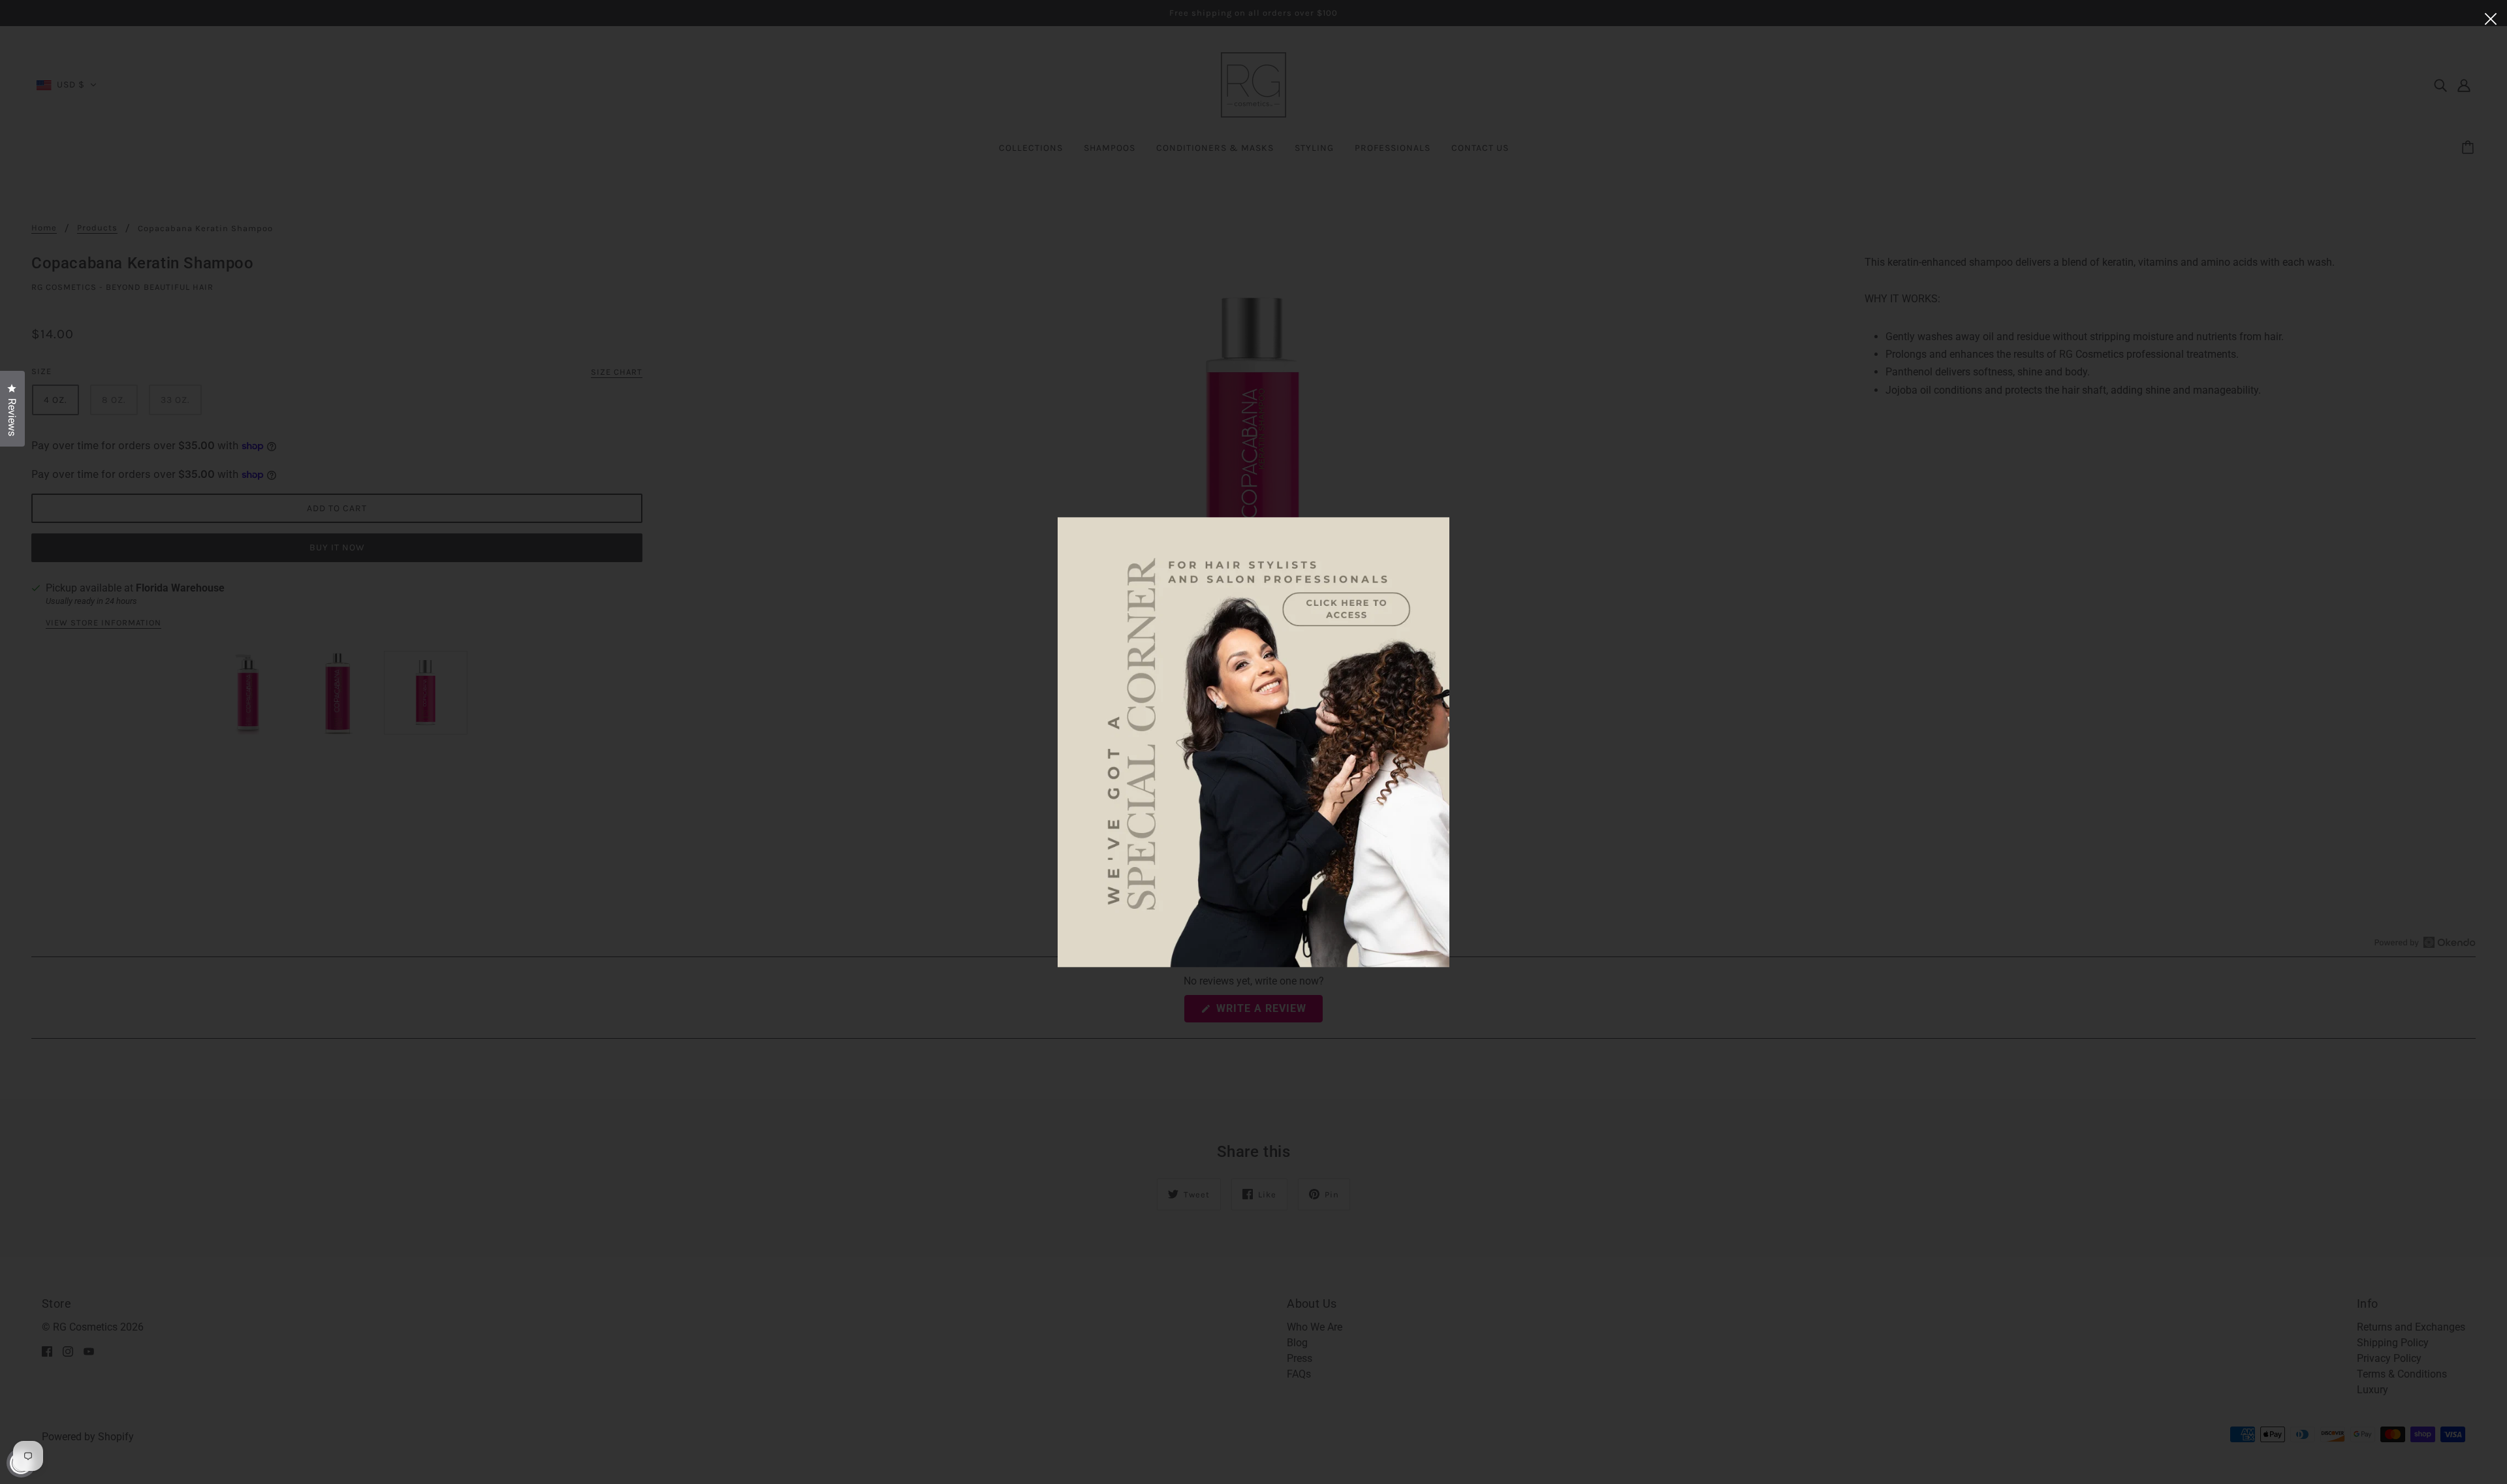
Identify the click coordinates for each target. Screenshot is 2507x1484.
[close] (2491, 18)
